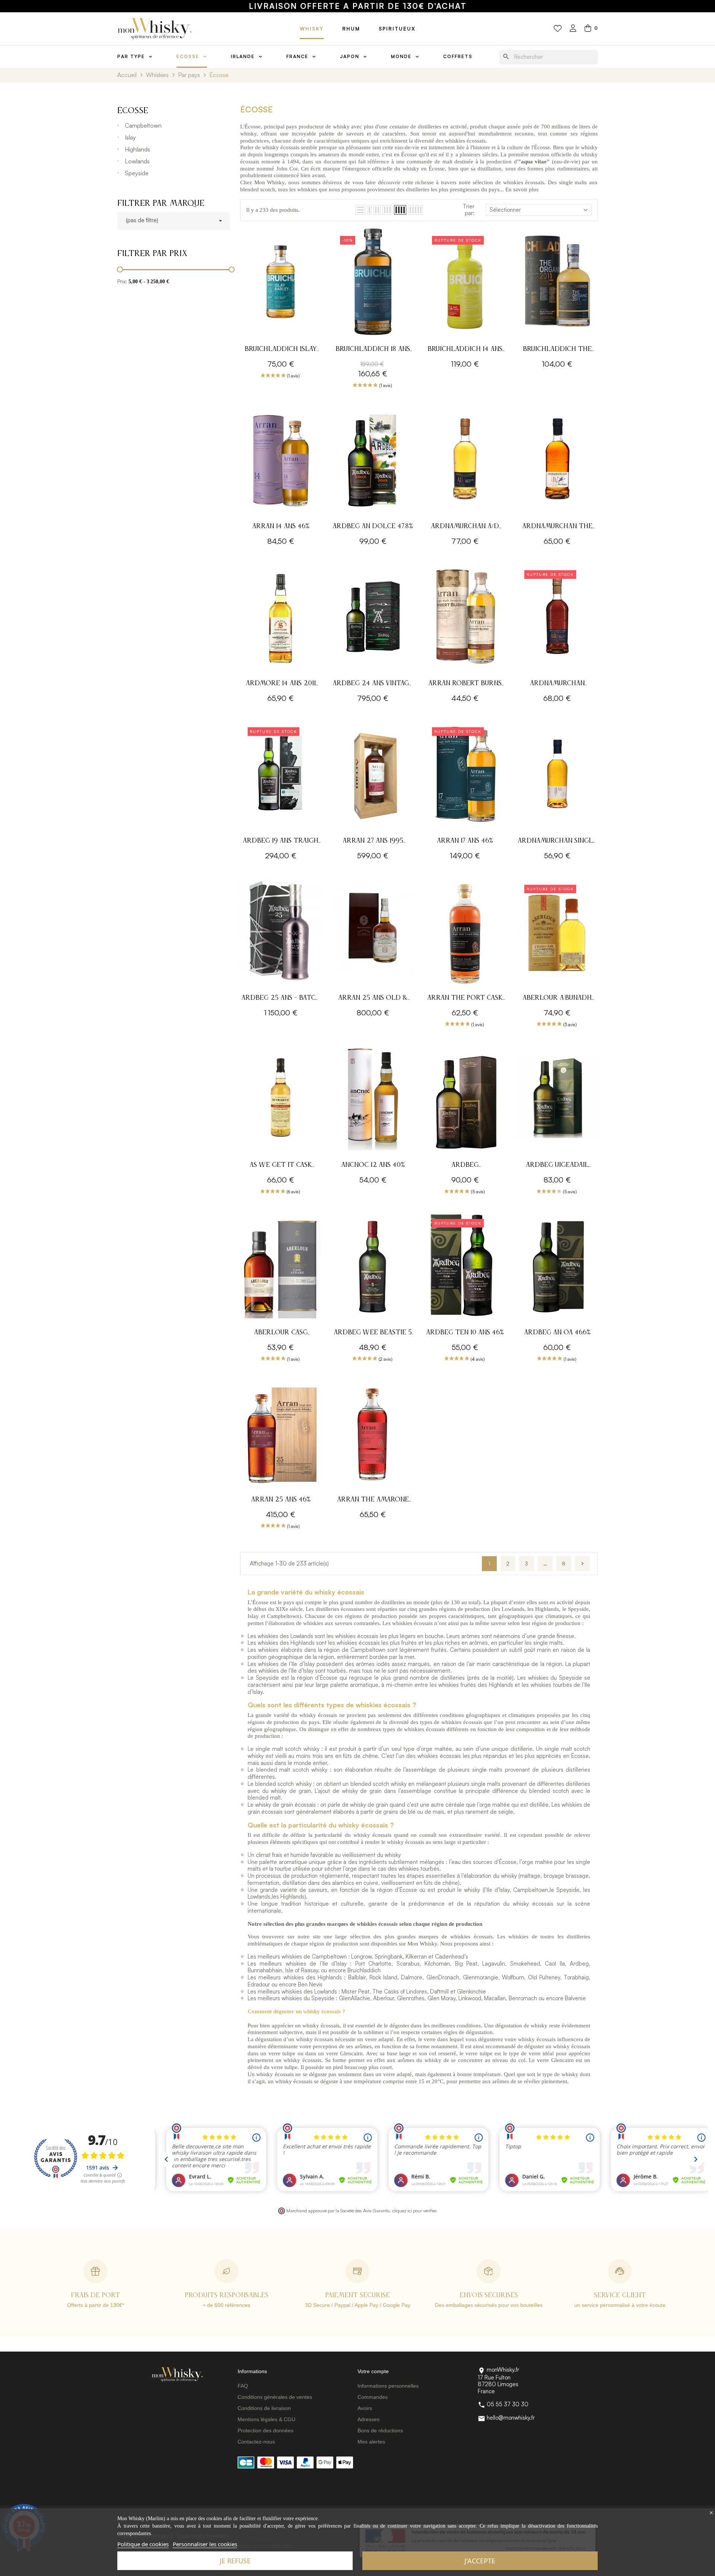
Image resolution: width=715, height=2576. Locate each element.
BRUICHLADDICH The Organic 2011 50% (557, 350)
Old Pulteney (544, 1977)
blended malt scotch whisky (292, 1770)
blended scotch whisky (283, 1784)
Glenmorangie (481, 1977)
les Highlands (288, 1897)
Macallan (495, 1998)
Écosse (133, 111)
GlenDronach (443, 1977)
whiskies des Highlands (286, 1643)
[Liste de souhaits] (558, 29)
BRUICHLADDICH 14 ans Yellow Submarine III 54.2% (465, 350)
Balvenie (575, 1998)
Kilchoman (437, 1964)
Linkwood (470, 1998)
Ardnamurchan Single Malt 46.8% (557, 842)
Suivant (582, 1564)
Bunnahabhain (265, 1970)
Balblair (357, 1977)
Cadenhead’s (452, 1956)
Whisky (312, 29)
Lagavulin (494, 1964)
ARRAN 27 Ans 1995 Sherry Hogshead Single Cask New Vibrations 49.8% (373, 842)
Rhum (351, 29)
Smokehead (525, 1964)
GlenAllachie (355, 1998)
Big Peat (466, 1964)
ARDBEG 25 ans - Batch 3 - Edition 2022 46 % (281, 999)
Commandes (373, 2397)
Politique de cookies (143, 2544)
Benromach (523, 1998)
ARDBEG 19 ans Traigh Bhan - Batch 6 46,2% (281, 842)
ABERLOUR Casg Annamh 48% (281, 1333)
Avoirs (365, 2408)
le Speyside (565, 1890)
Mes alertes (371, 2442)
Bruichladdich (364, 1970)
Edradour (259, 1984)
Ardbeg (579, 1964)
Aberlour (384, 1998)
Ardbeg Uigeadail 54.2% (557, 1166)
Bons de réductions (380, 2430)
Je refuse (235, 2561)
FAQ (243, 2386)
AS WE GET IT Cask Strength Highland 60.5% (281, 1166)
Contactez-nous (256, 2442)
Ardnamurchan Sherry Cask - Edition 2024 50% (557, 684)
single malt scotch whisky (287, 1749)
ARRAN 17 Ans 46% (465, 841)
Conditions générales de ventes (275, 2397)
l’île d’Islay (497, 1890)
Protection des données (266, 2430)
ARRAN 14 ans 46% (281, 526)
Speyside (137, 173)
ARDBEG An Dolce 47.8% (373, 526)
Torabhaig (576, 1977)
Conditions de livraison (264, 2408)
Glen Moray (441, 1998)
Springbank (389, 1956)
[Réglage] (573, 29)
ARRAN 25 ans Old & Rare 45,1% (373, 999)
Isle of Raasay (302, 1970)
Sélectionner (505, 210)
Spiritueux (397, 29)
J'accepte (480, 2561)
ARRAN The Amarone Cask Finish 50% (373, 1501)
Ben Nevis (310, 1984)
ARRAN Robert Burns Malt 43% (465, 684)
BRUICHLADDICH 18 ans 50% (373, 350)
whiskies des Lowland (284, 1636)
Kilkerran (416, 1956)
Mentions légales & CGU (266, 2419)
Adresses (368, 2419)
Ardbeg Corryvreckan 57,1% (465, 1166)
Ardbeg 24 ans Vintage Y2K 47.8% (373, 684)
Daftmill (439, 1991)
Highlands (137, 149)
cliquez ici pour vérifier (414, 2210)
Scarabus (408, 1964)
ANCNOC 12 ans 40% (373, 1165)
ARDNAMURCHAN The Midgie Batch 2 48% (557, 527)
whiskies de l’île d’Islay (286, 1664)
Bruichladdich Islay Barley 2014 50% (281, 350)
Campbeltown (143, 125)
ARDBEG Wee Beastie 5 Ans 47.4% (373, 1333)
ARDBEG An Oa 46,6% (557, 1332)
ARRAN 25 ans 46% (281, 1500)
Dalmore (412, 1977)
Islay (130, 137)
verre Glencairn (344, 2053)
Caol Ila (555, 1964)
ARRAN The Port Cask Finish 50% (465, 999)
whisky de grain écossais (285, 1805)
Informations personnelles (388, 2386)
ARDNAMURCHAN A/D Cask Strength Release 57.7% (465, 527)
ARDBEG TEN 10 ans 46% (465, 1332)
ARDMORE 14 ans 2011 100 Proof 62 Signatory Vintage (281, 684)
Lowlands (137, 161)
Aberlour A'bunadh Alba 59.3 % (557, 999)
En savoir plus (522, 189)
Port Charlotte (373, 1964)
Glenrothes (411, 1998)
